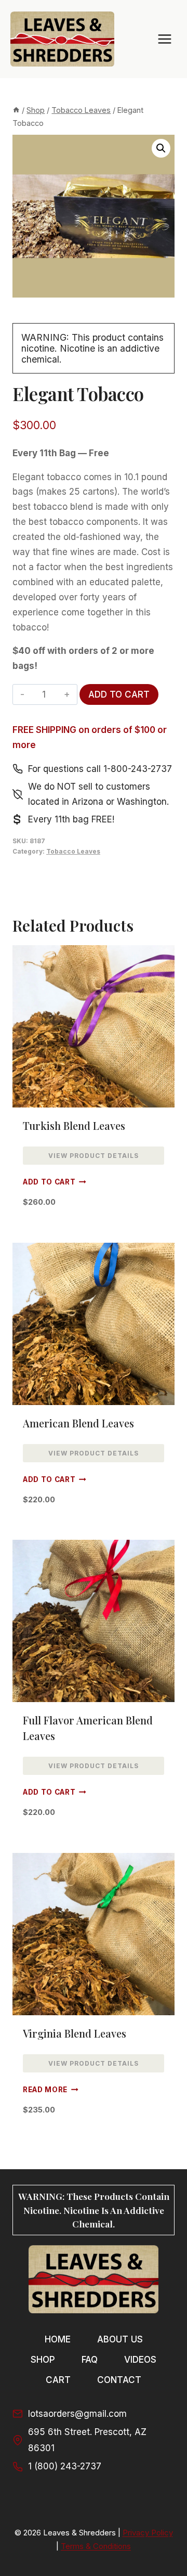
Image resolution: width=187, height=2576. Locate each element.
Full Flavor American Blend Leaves (88, 1728)
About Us (120, 2339)
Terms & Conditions (96, 2546)
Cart (58, 2380)
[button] (161, 148)
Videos (140, 2360)
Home (58, 2339)
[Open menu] (164, 39)
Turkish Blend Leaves (74, 1125)
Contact (119, 2380)
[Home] (16, 110)
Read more (45, 2090)
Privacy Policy (148, 2533)
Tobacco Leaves (73, 851)
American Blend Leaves (78, 1423)
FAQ (90, 2360)
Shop (43, 2360)
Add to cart (119, 694)
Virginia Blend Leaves (75, 2033)
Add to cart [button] (49, 1182)
